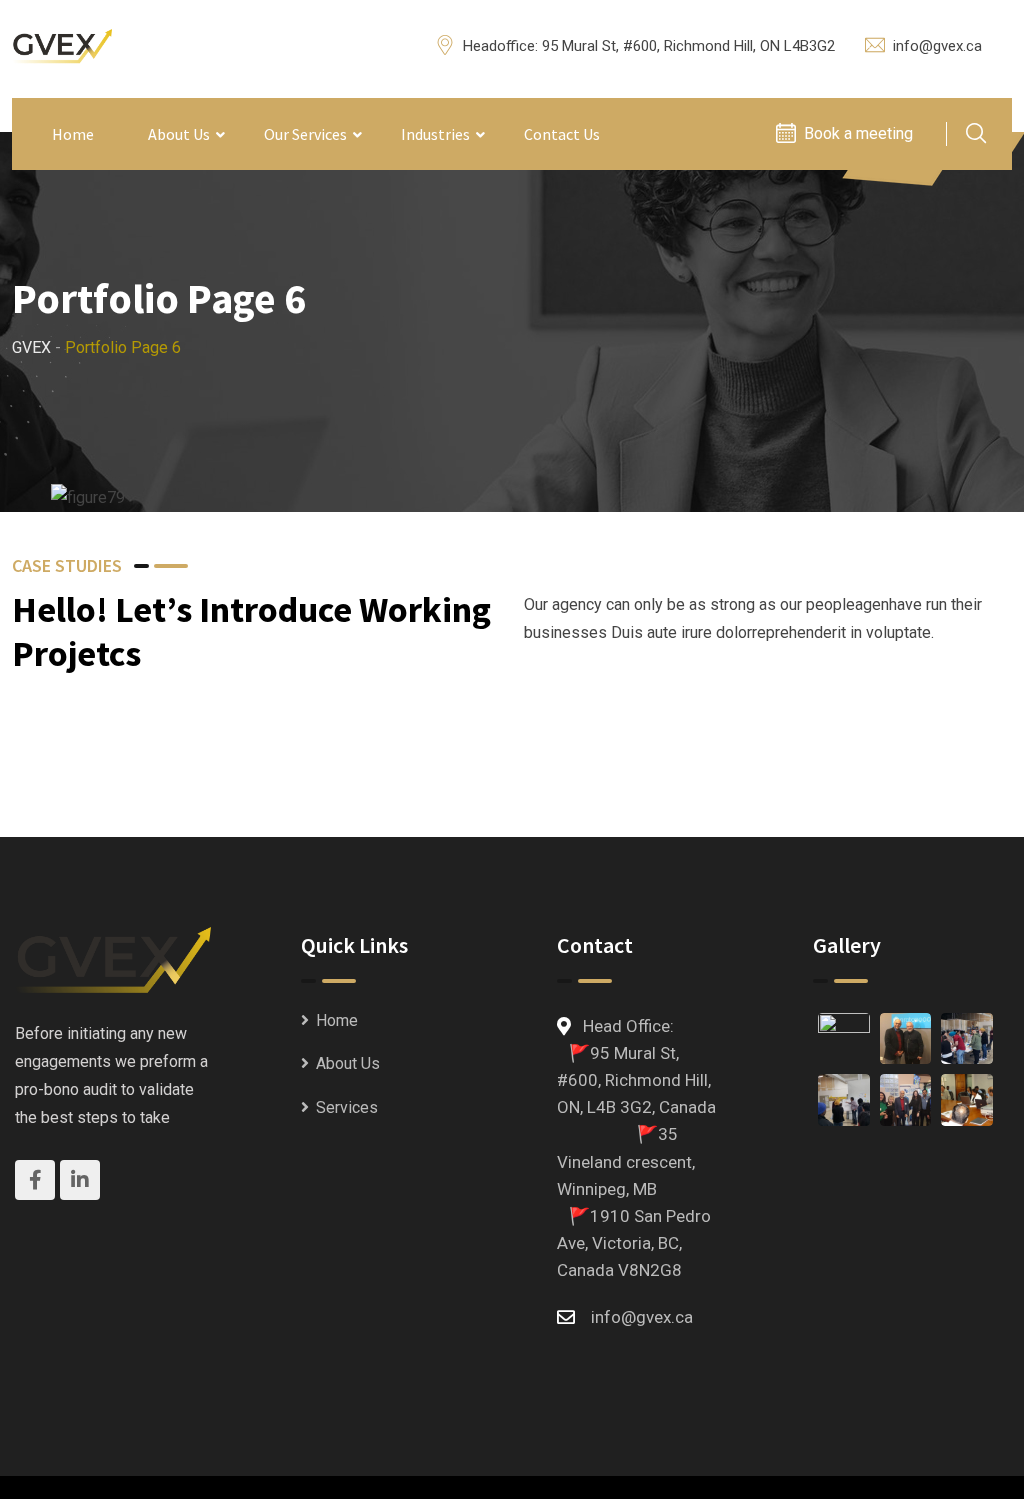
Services (347, 1107)
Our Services (305, 134)
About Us (179, 134)
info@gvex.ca (937, 46)
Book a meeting (858, 133)
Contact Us (562, 134)
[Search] (976, 136)
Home (73, 134)
